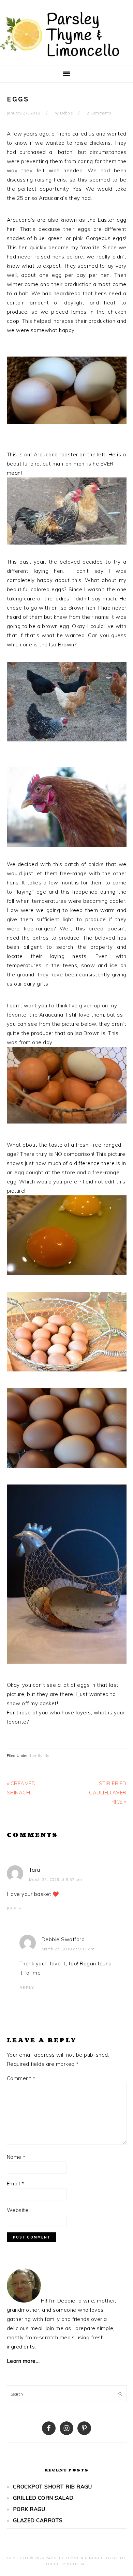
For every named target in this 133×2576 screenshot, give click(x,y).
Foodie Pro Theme (67, 2564)
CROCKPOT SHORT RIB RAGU (53, 2487)
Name (16, 2157)
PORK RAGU (29, 2509)
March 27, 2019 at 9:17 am (68, 1949)
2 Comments (99, 113)
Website (18, 2210)
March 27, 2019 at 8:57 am (56, 1880)
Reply (14, 1909)
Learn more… (23, 2361)
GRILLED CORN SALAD (43, 2498)
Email (16, 2184)
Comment (21, 2078)
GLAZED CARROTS (38, 2520)
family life (40, 1756)
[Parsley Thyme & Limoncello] (60, 58)
